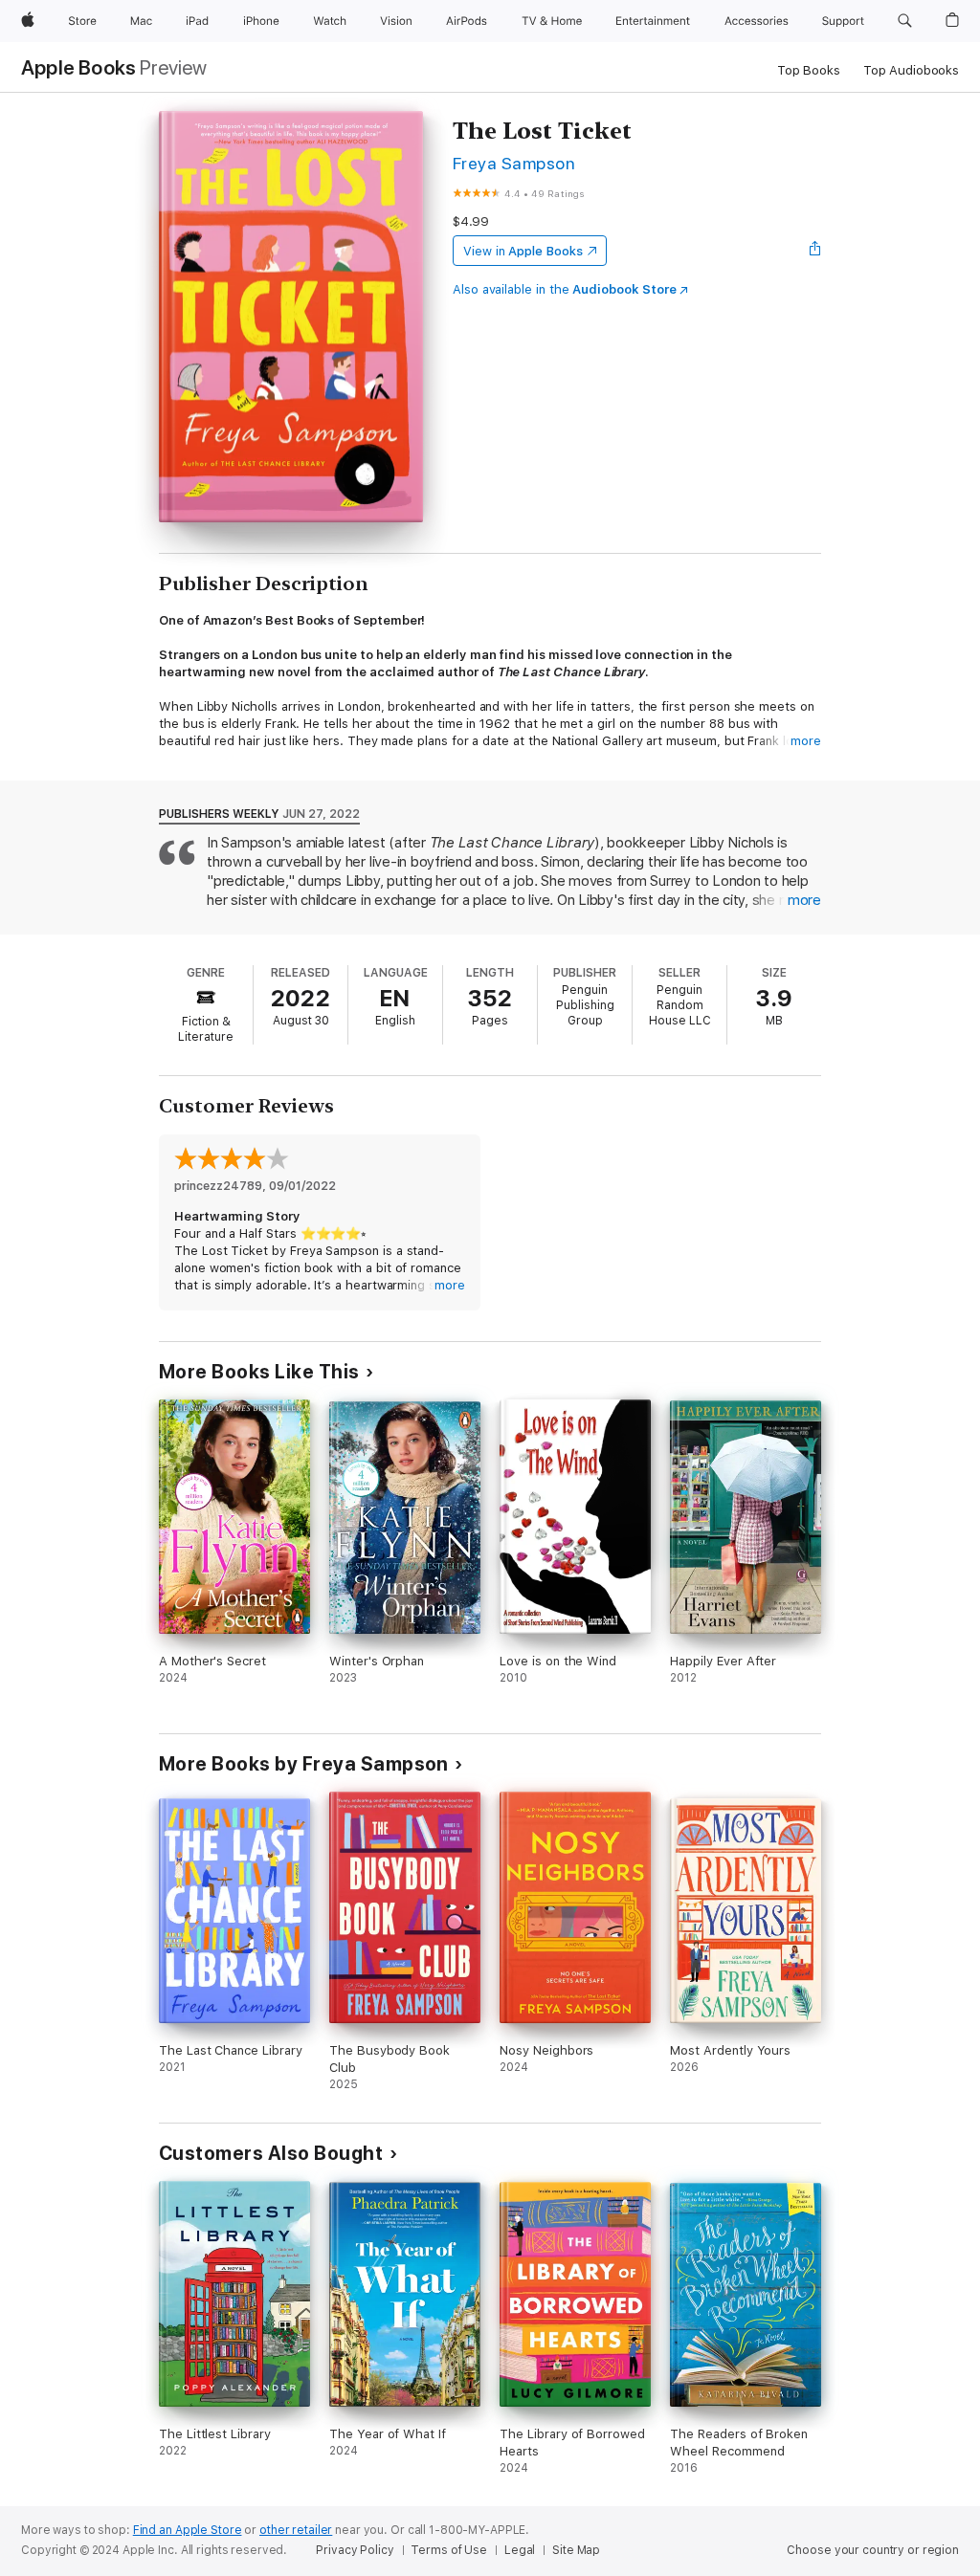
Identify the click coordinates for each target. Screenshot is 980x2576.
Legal (520, 2550)
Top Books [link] (809, 70)
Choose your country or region (873, 2550)
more (806, 741)
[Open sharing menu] (815, 251)
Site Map (576, 2550)
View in (523, 251)
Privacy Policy (355, 2550)
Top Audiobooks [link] (911, 70)
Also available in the (565, 289)
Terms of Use (449, 2550)
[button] (905, 21)
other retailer (296, 2530)
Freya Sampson (514, 163)
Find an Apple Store (188, 2530)
